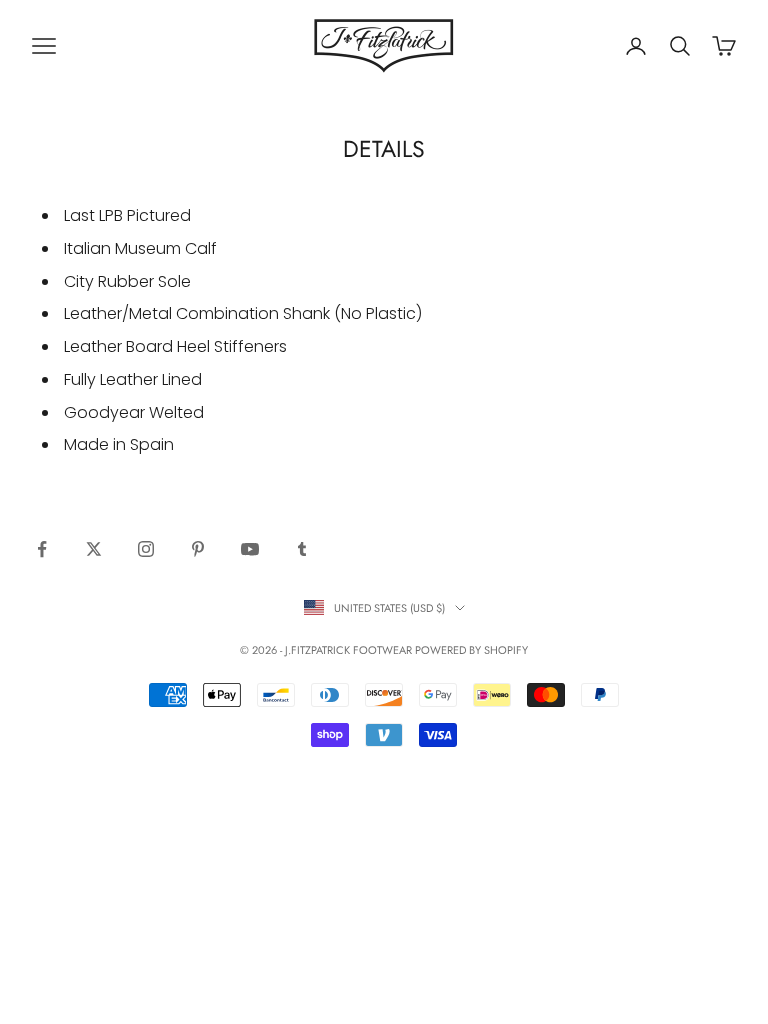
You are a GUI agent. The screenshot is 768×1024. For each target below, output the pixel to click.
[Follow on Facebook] (42, 549)
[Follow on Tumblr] (302, 549)
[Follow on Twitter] (94, 549)
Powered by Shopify (471, 650)
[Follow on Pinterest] (198, 549)
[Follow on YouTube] (250, 549)
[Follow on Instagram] (146, 549)
